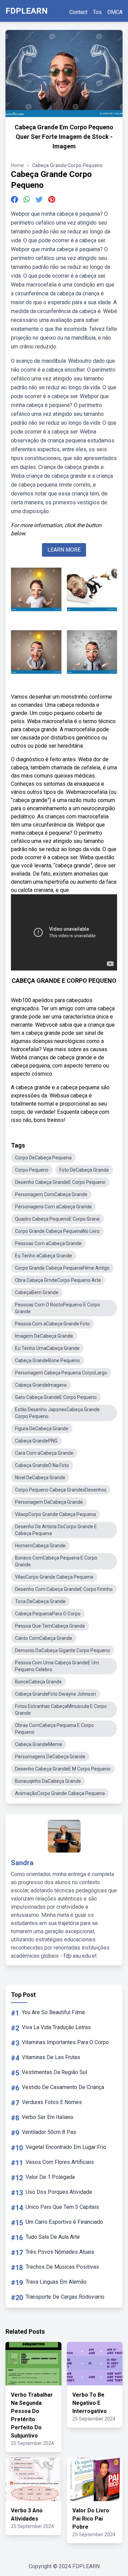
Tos (97, 12)
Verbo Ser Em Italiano (48, 2117)
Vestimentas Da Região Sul (54, 2072)
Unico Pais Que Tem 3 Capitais (62, 2207)
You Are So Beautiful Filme (53, 2012)
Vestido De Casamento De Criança (63, 2087)
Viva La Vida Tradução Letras (56, 2027)
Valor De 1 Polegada (50, 2177)
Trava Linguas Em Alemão (56, 2282)
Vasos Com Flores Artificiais (60, 2162)
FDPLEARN (27, 11)
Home (17, 165)
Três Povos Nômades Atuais (60, 2252)
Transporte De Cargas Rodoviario (65, 2297)
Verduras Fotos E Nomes (52, 2102)
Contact (78, 12)
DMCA (115, 12)
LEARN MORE (64, 550)
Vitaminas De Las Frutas (51, 2057)
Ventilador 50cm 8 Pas (49, 2132)
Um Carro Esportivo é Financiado (64, 2222)
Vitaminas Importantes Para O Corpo (65, 2042)
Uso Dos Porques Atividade (59, 2192)
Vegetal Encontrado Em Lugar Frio (66, 2147)
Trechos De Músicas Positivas (62, 2267)
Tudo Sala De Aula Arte (53, 2237)
